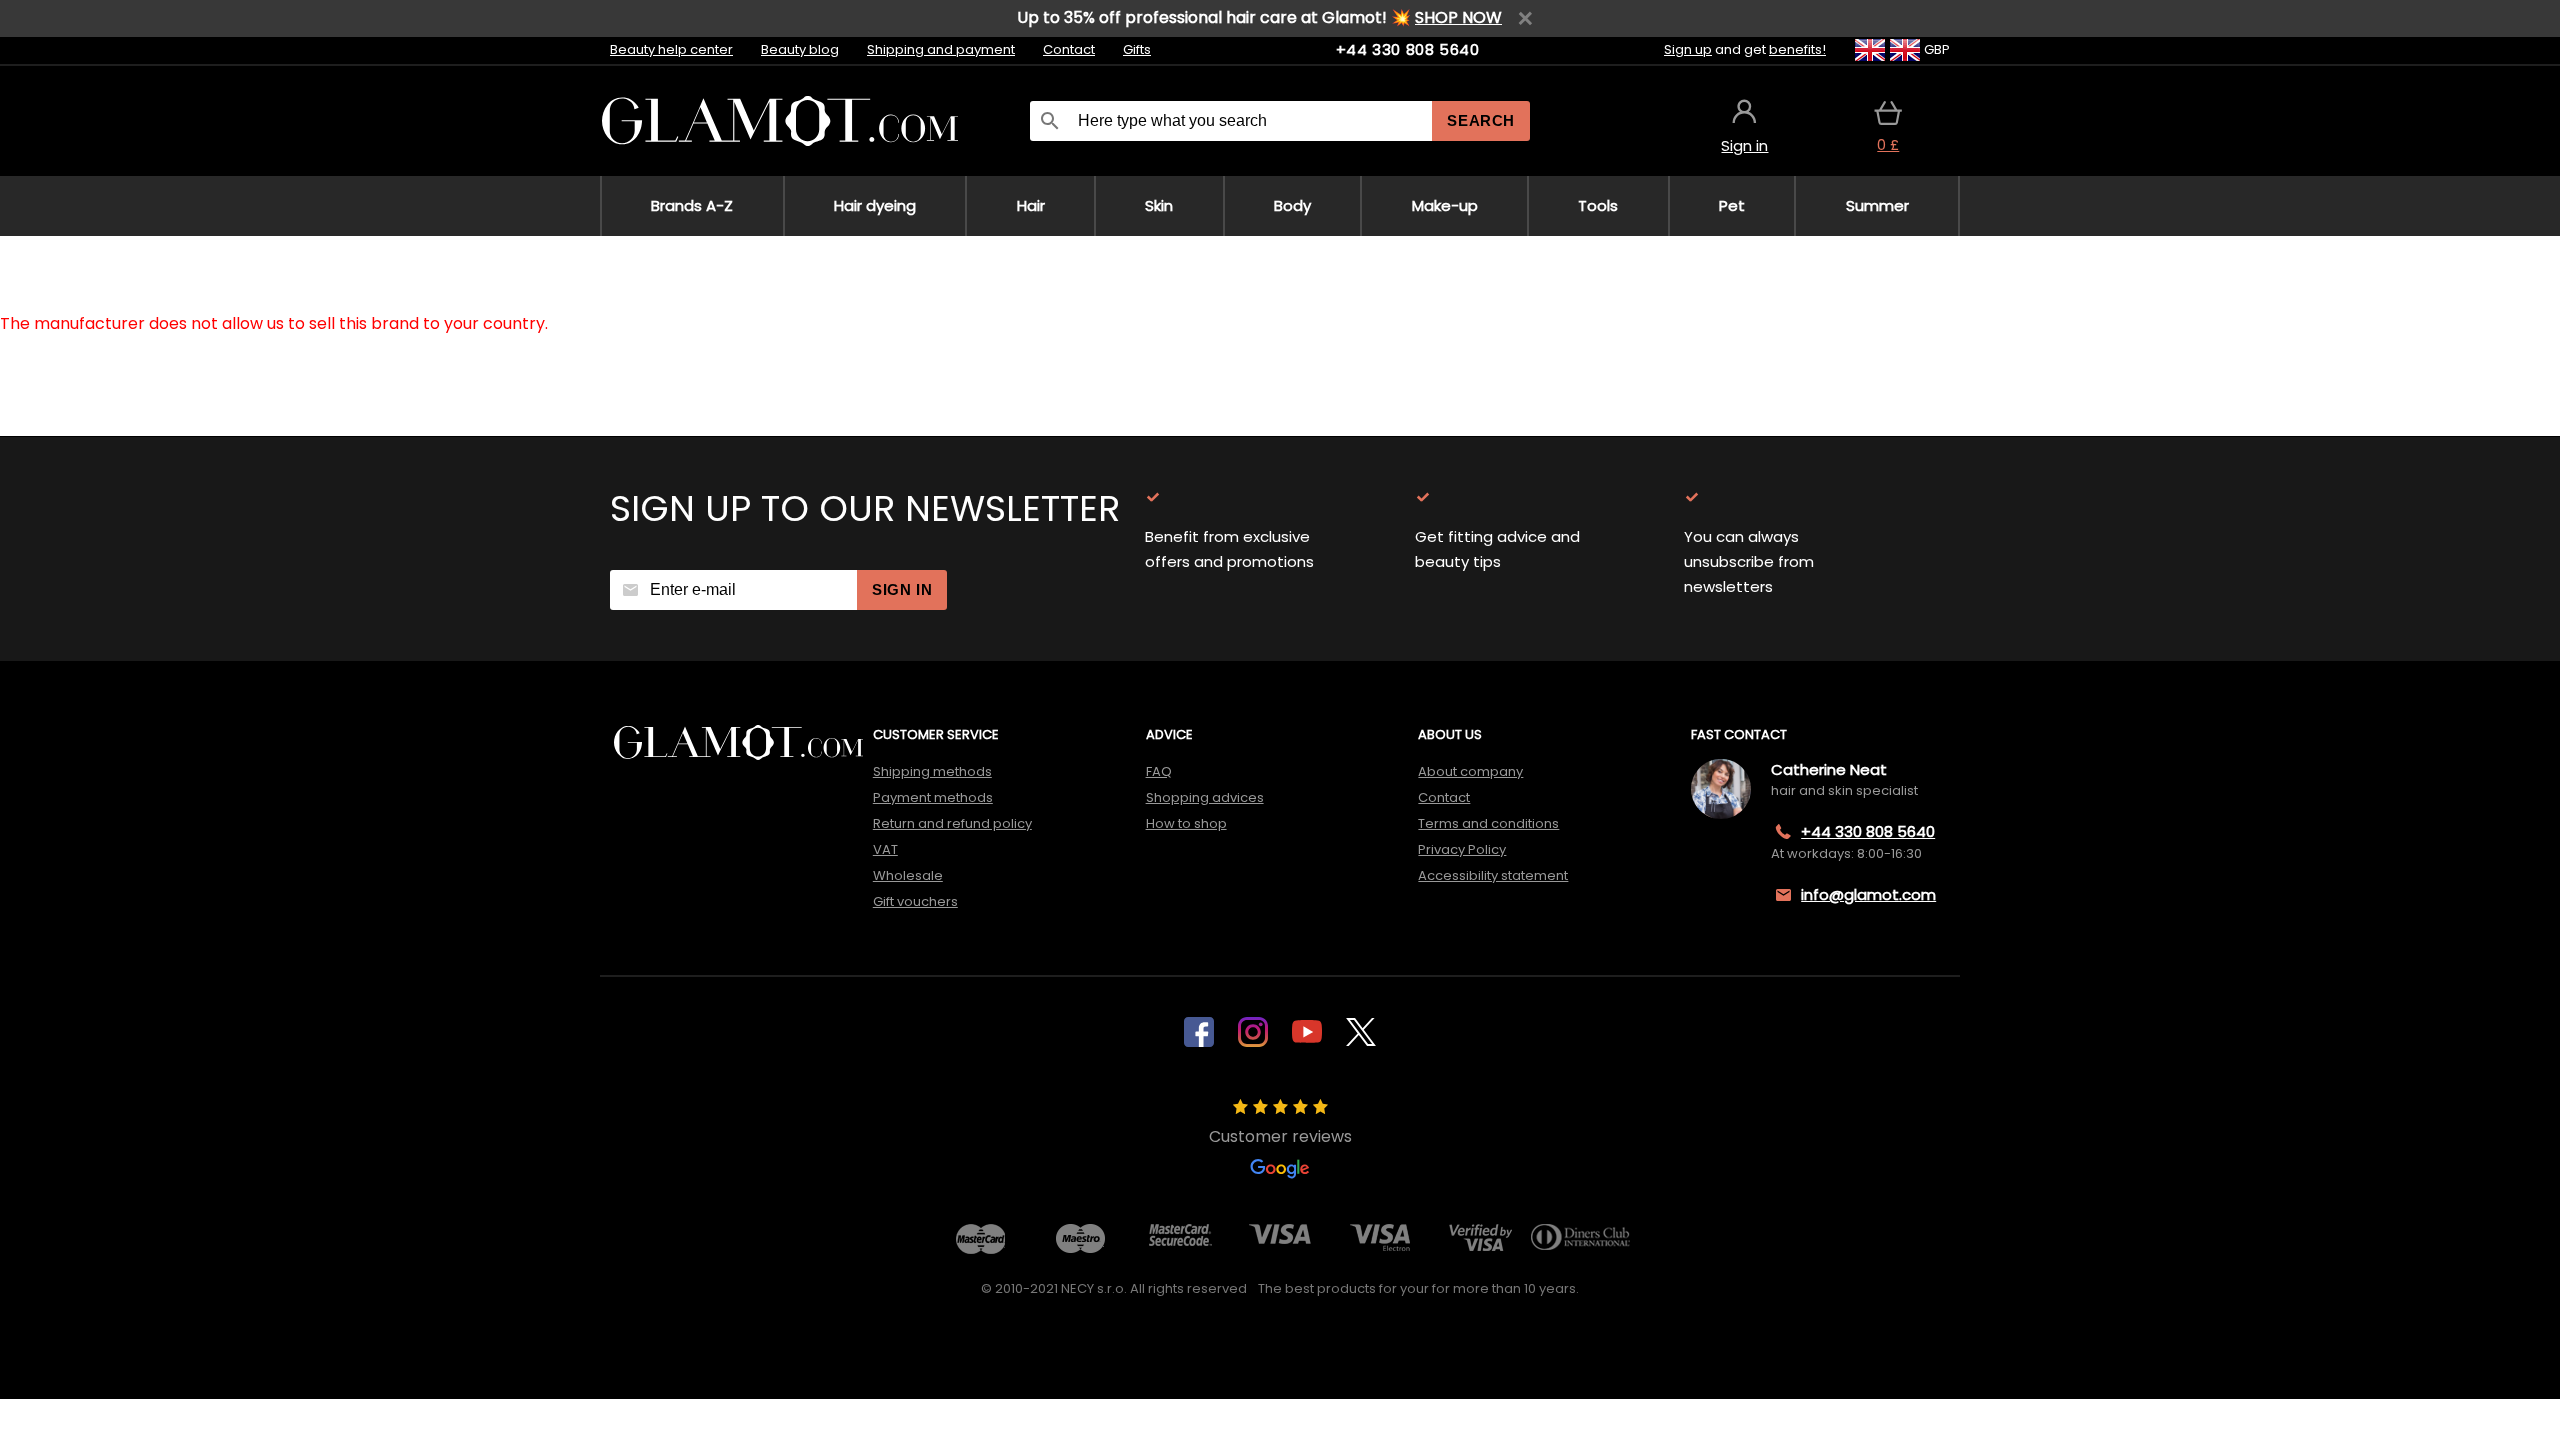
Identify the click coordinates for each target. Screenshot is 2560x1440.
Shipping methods (932, 771)
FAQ (1159, 771)
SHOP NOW (1458, 17)
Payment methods (933, 797)
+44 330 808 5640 (1408, 49)
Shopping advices (1205, 797)
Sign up (1688, 49)
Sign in (902, 589)
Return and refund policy (952, 823)
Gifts (1137, 49)
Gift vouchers (915, 901)
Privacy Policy (1462, 849)
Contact (1069, 49)
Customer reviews (1280, 1136)
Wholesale (908, 875)
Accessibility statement (1493, 875)
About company (1470, 771)
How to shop (1186, 823)
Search (1481, 120)
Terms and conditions (1488, 823)
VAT (885, 849)
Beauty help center (671, 49)
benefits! (1797, 49)
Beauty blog (800, 49)
